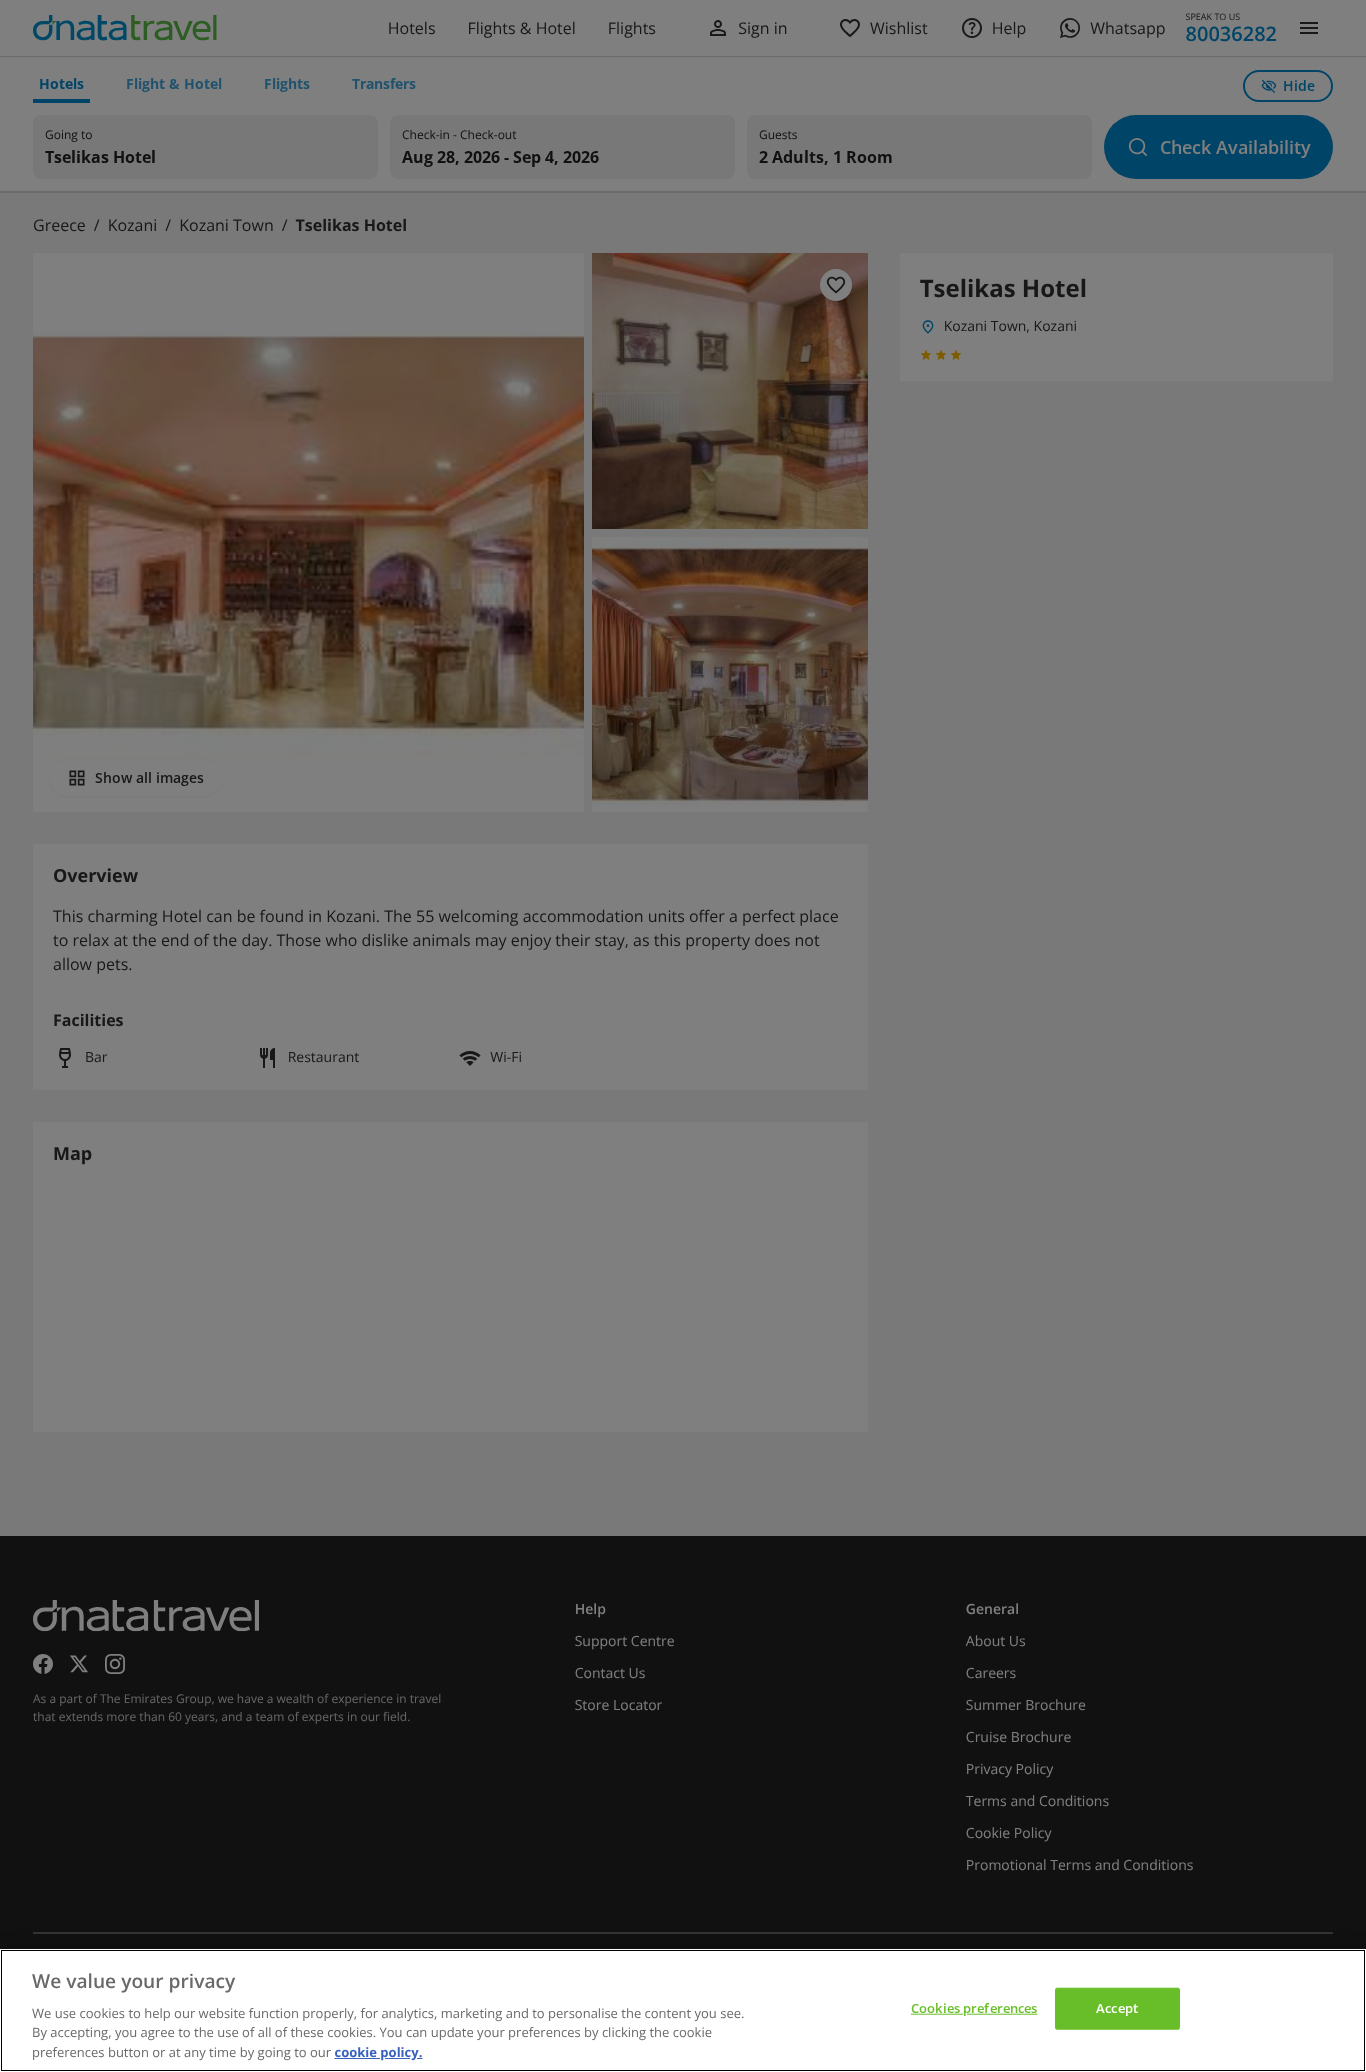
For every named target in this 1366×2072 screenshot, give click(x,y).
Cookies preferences (974, 2008)
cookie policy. (378, 2051)
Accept (1117, 2008)
